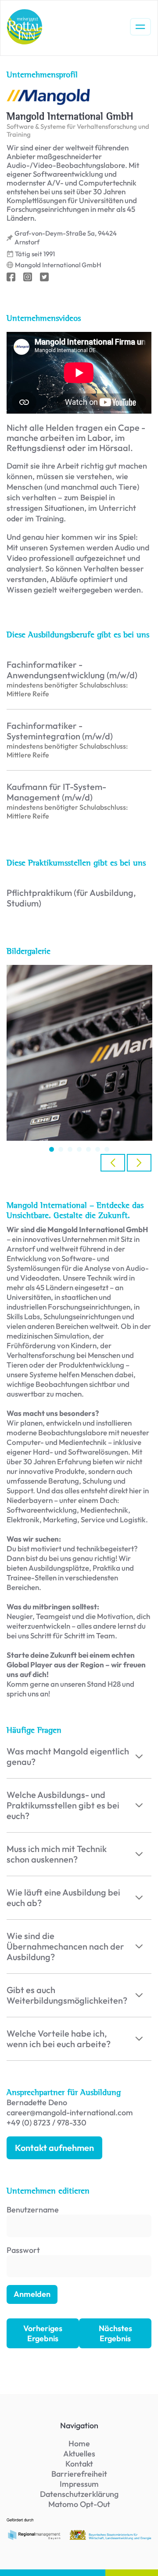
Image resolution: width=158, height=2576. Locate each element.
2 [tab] (61, 1149)
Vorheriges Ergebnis (43, 2333)
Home (79, 2443)
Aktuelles (79, 2454)
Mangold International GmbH (58, 265)
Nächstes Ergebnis (115, 2333)
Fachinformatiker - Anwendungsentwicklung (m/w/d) (72, 670)
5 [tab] (88, 1149)
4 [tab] (79, 1149)
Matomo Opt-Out (79, 2504)
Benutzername (33, 2210)
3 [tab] (70, 1149)
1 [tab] (52, 1149)
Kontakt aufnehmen (54, 2148)
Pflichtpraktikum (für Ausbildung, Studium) (71, 898)
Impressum (79, 2484)
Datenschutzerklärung (79, 2494)
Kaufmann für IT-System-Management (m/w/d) (56, 792)
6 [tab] (98, 1149)
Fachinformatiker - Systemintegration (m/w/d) (60, 731)
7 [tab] (107, 1149)
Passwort (23, 2250)
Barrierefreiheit (79, 2474)
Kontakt (79, 2464)
